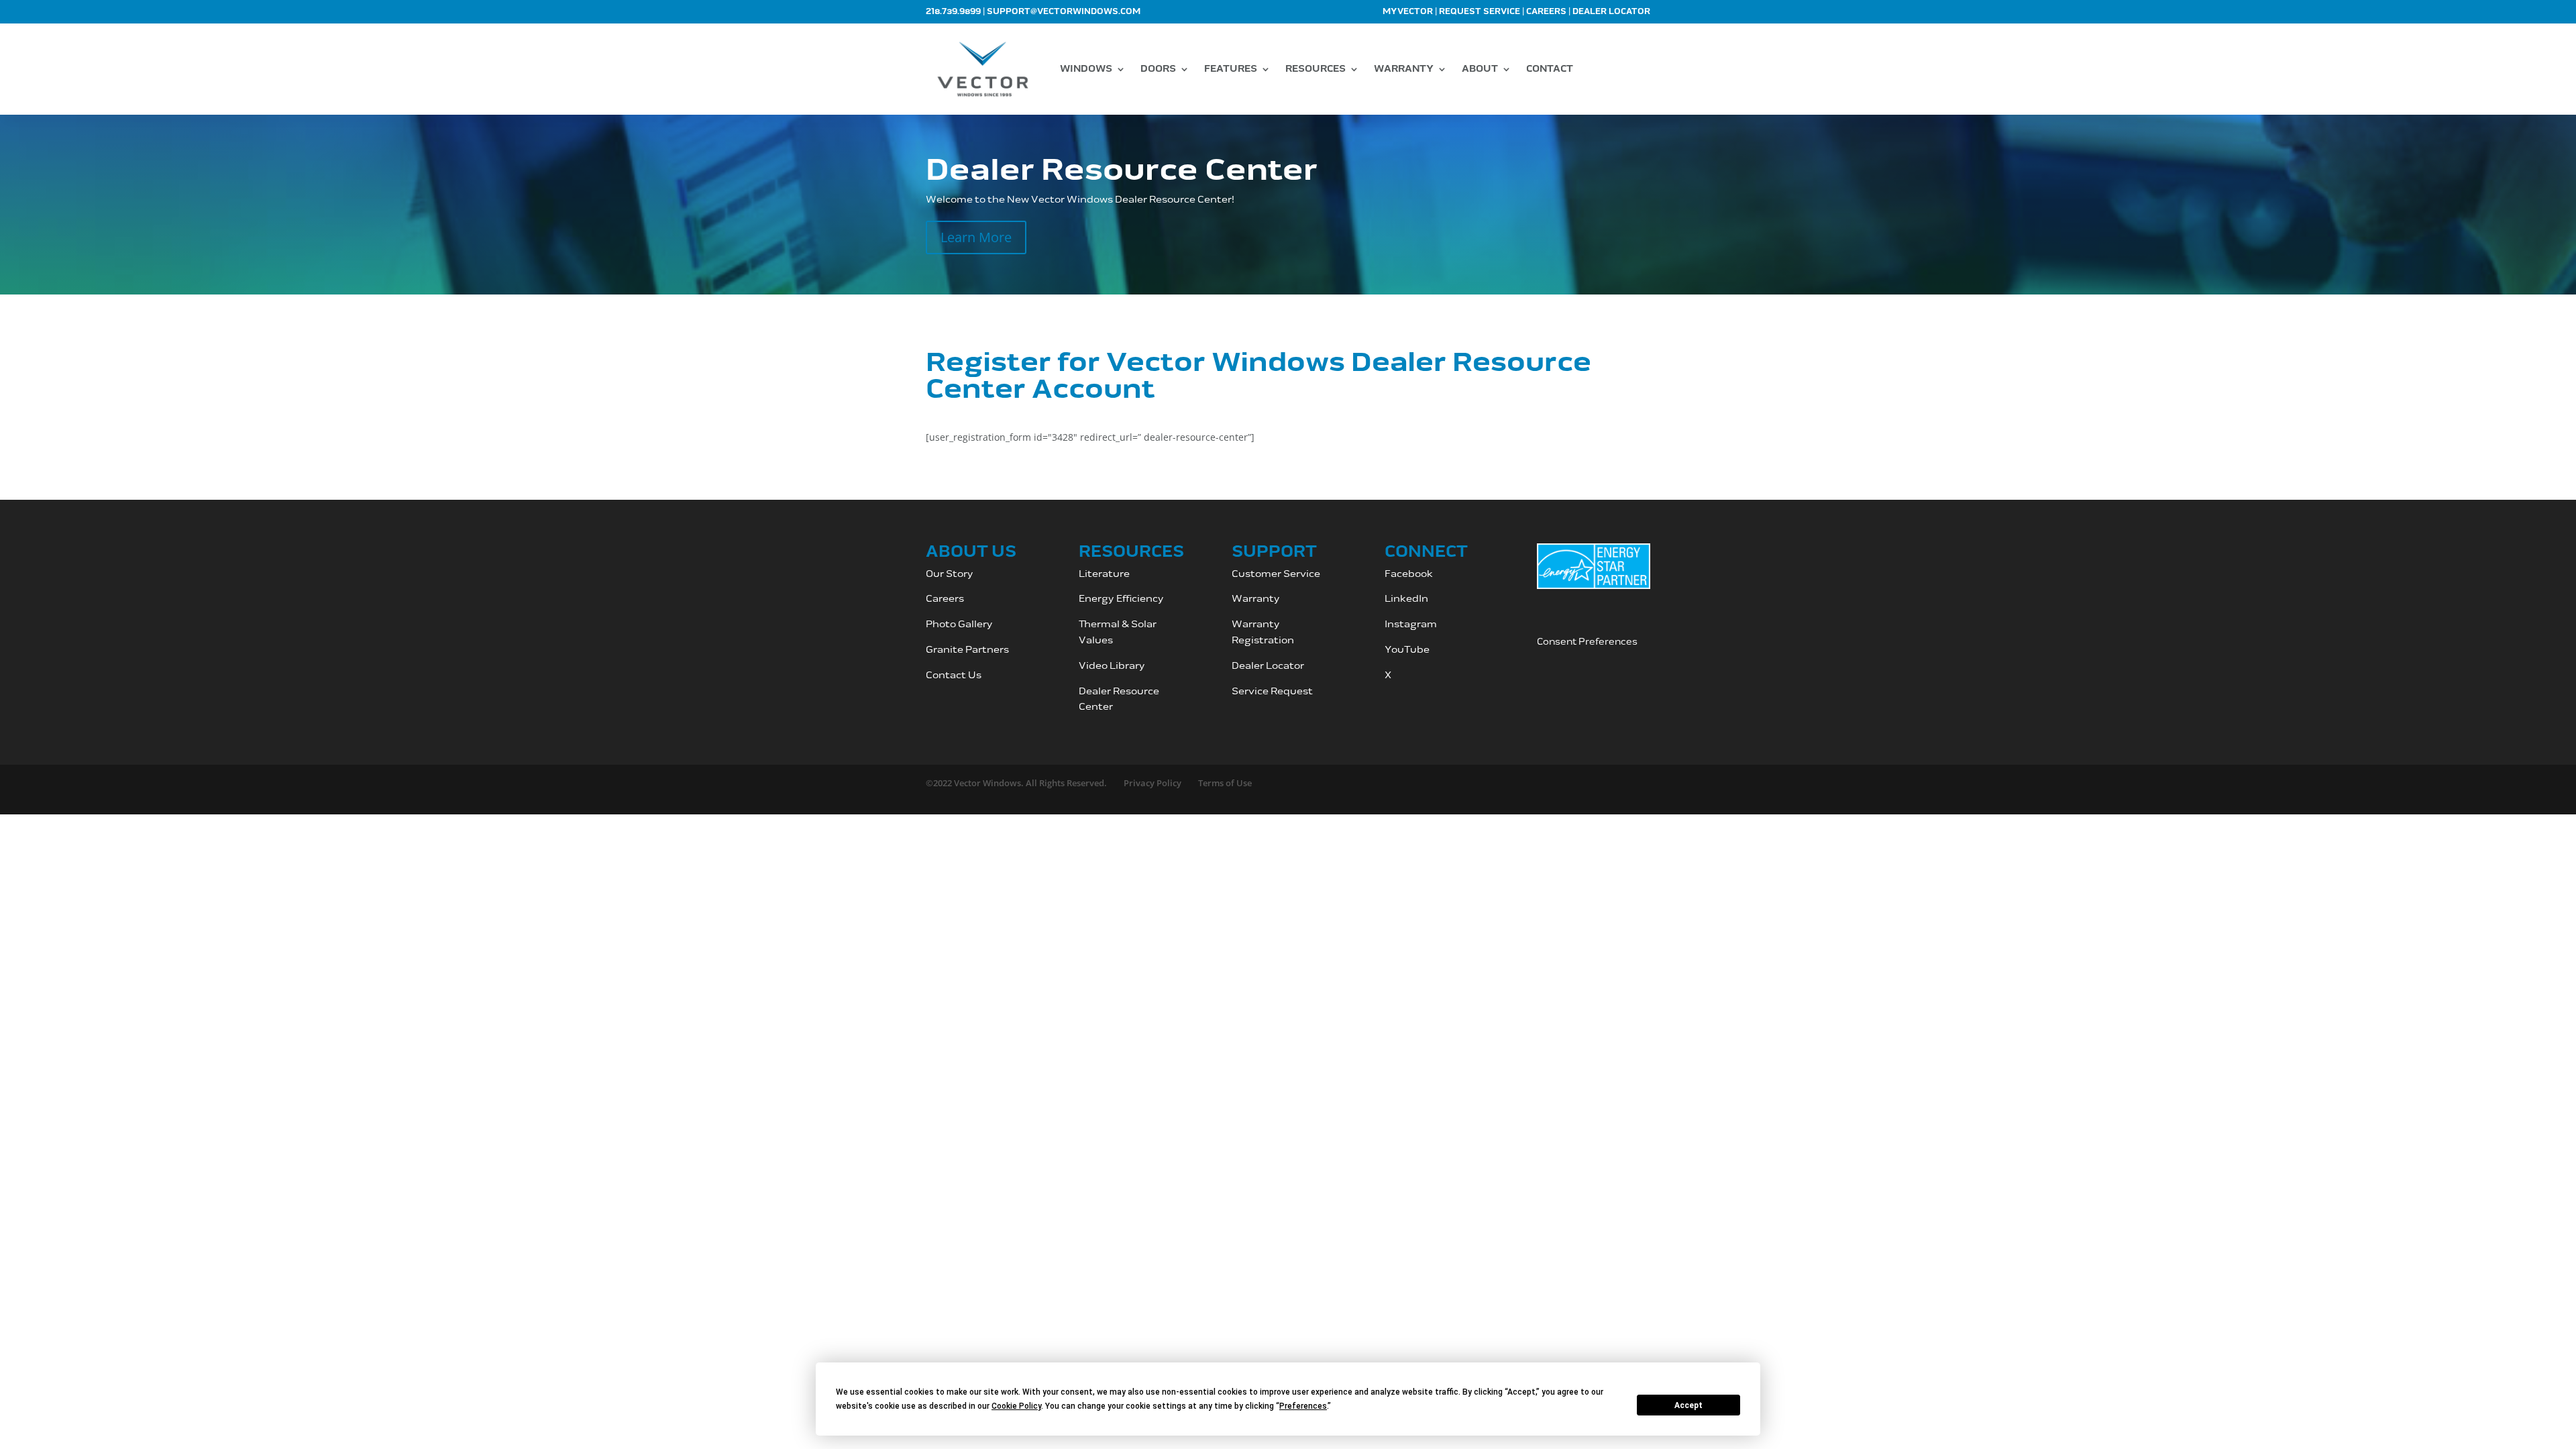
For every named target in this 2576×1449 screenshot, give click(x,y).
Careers (1546, 12)
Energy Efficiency (1121, 599)
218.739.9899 (953, 12)
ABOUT (1480, 69)
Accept (1688, 1405)
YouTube (1407, 650)
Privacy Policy (1152, 783)
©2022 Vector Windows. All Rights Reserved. (1016, 783)
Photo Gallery (959, 624)
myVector (1408, 12)
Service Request (1272, 691)
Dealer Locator (1611, 12)
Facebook (1409, 574)
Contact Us (954, 675)
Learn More (976, 237)
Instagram (1412, 624)
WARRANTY (1404, 69)
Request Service (1480, 12)
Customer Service (1277, 574)
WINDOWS (1086, 69)
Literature (1104, 574)
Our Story (950, 574)
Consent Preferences (1587, 642)
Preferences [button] (1303, 1406)
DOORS (1158, 69)
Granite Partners (967, 650)
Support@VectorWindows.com (1064, 12)
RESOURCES (1316, 69)
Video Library (1112, 666)
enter (1099, 707)
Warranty (1256, 599)
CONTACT (1550, 69)
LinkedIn (1406, 599)
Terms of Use (1225, 783)
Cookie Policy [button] (1016, 1406)
